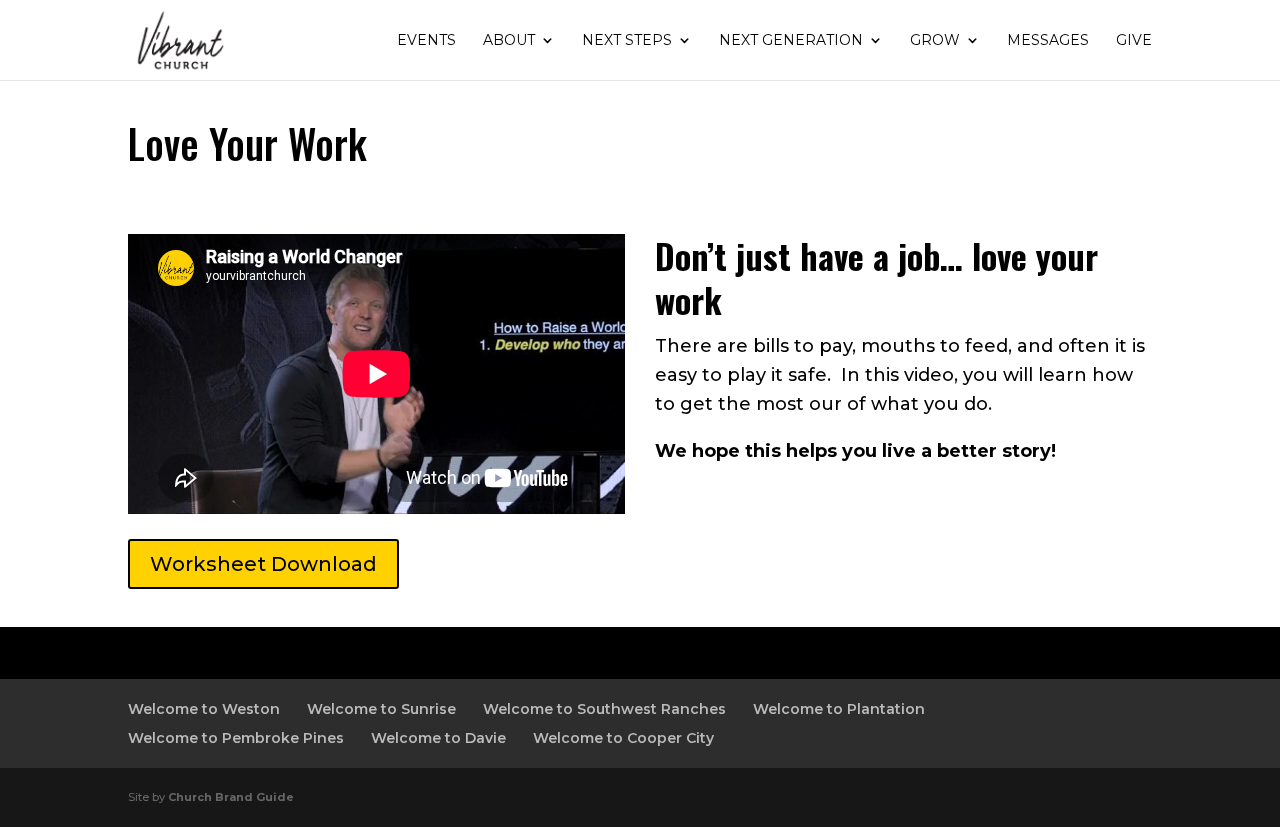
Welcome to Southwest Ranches (604, 709)
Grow (935, 41)
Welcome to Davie (438, 738)
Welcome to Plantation (839, 709)
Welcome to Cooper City (623, 738)
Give (1134, 41)
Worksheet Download (263, 564)
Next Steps (627, 41)
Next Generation (791, 41)
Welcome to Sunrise (381, 709)
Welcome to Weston (204, 709)
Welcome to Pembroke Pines (236, 738)
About (509, 41)
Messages (1048, 41)
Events (426, 41)
